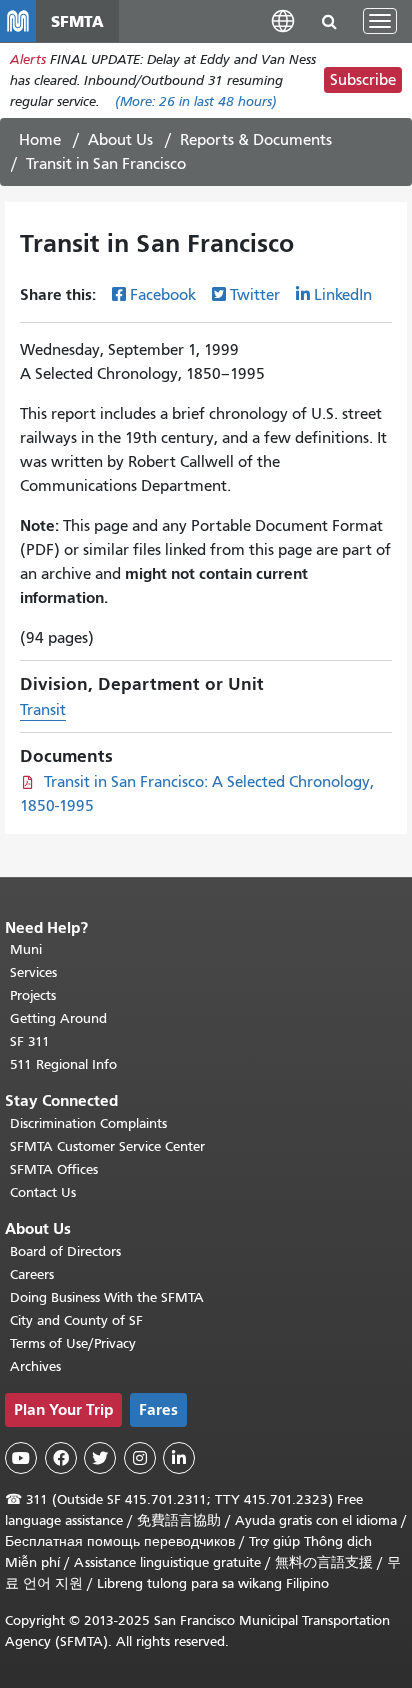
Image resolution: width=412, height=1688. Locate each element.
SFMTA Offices (54, 1169)
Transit (43, 710)
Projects (33, 995)
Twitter (255, 295)
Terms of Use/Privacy (73, 1343)
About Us (120, 140)
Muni (26, 949)
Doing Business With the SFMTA (107, 1297)
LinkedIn (343, 295)
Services (33, 972)
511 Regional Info (63, 1064)
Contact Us (43, 1192)
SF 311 (30, 1041)
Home (40, 140)
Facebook (163, 295)
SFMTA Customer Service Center (107, 1146)
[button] (283, 20)
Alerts (28, 59)
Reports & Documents (256, 140)
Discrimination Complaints (88, 1123)
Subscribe (363, 80)
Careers (32, 1274)
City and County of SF (76, 1320)
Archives (35, 1366)
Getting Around (58, 1018)
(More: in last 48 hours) (196, 101)
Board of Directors (65, 1251)
